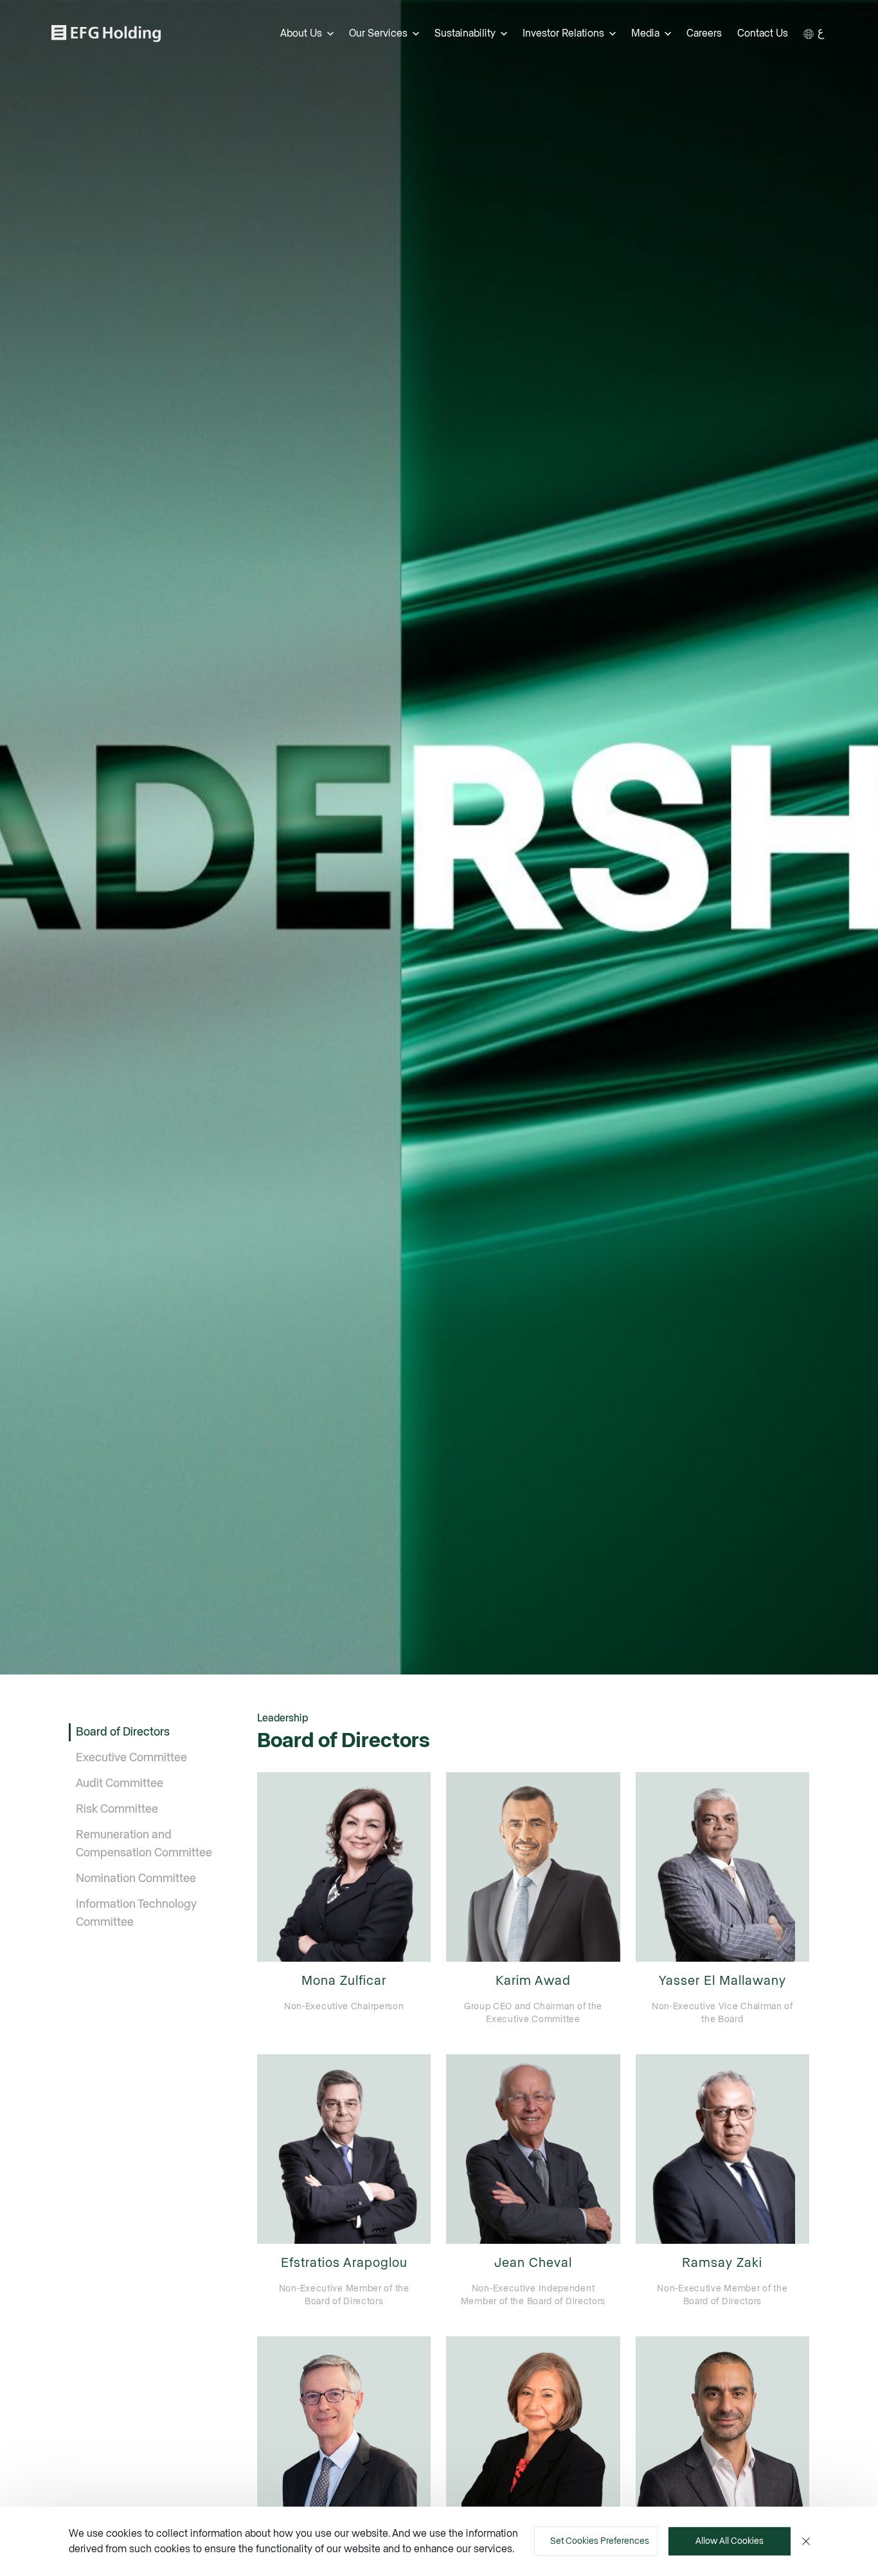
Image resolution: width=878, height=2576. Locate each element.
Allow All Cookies (730, 2541)
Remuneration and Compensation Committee (144, 1844)
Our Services (378, 33)
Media (645, 33)
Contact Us (763, 33)
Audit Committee (120, 1784)
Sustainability (465, 33)
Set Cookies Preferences (600, 2541)
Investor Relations (563, 33)
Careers (704, 33)
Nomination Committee (136, 1879)
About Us (301, 33)
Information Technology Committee (136, 1914)
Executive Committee (131, 1758)
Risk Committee (117, 1809)
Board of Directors (123, 1732)
